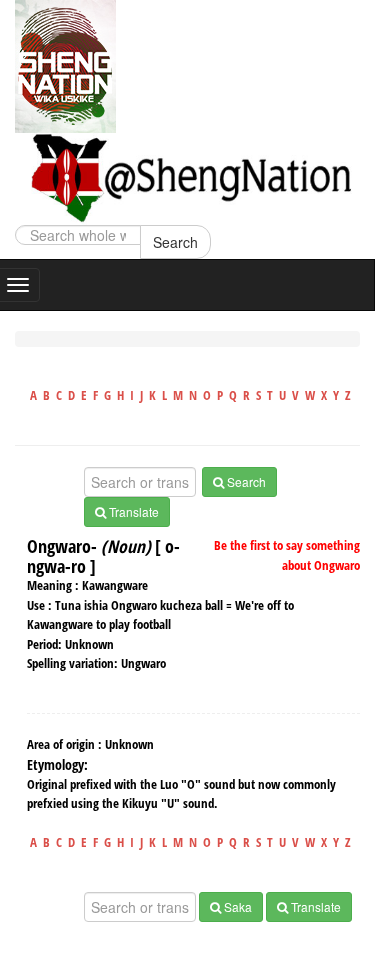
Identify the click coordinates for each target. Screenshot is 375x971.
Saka (236, 906)
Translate (132, 511)
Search (175, 242)
